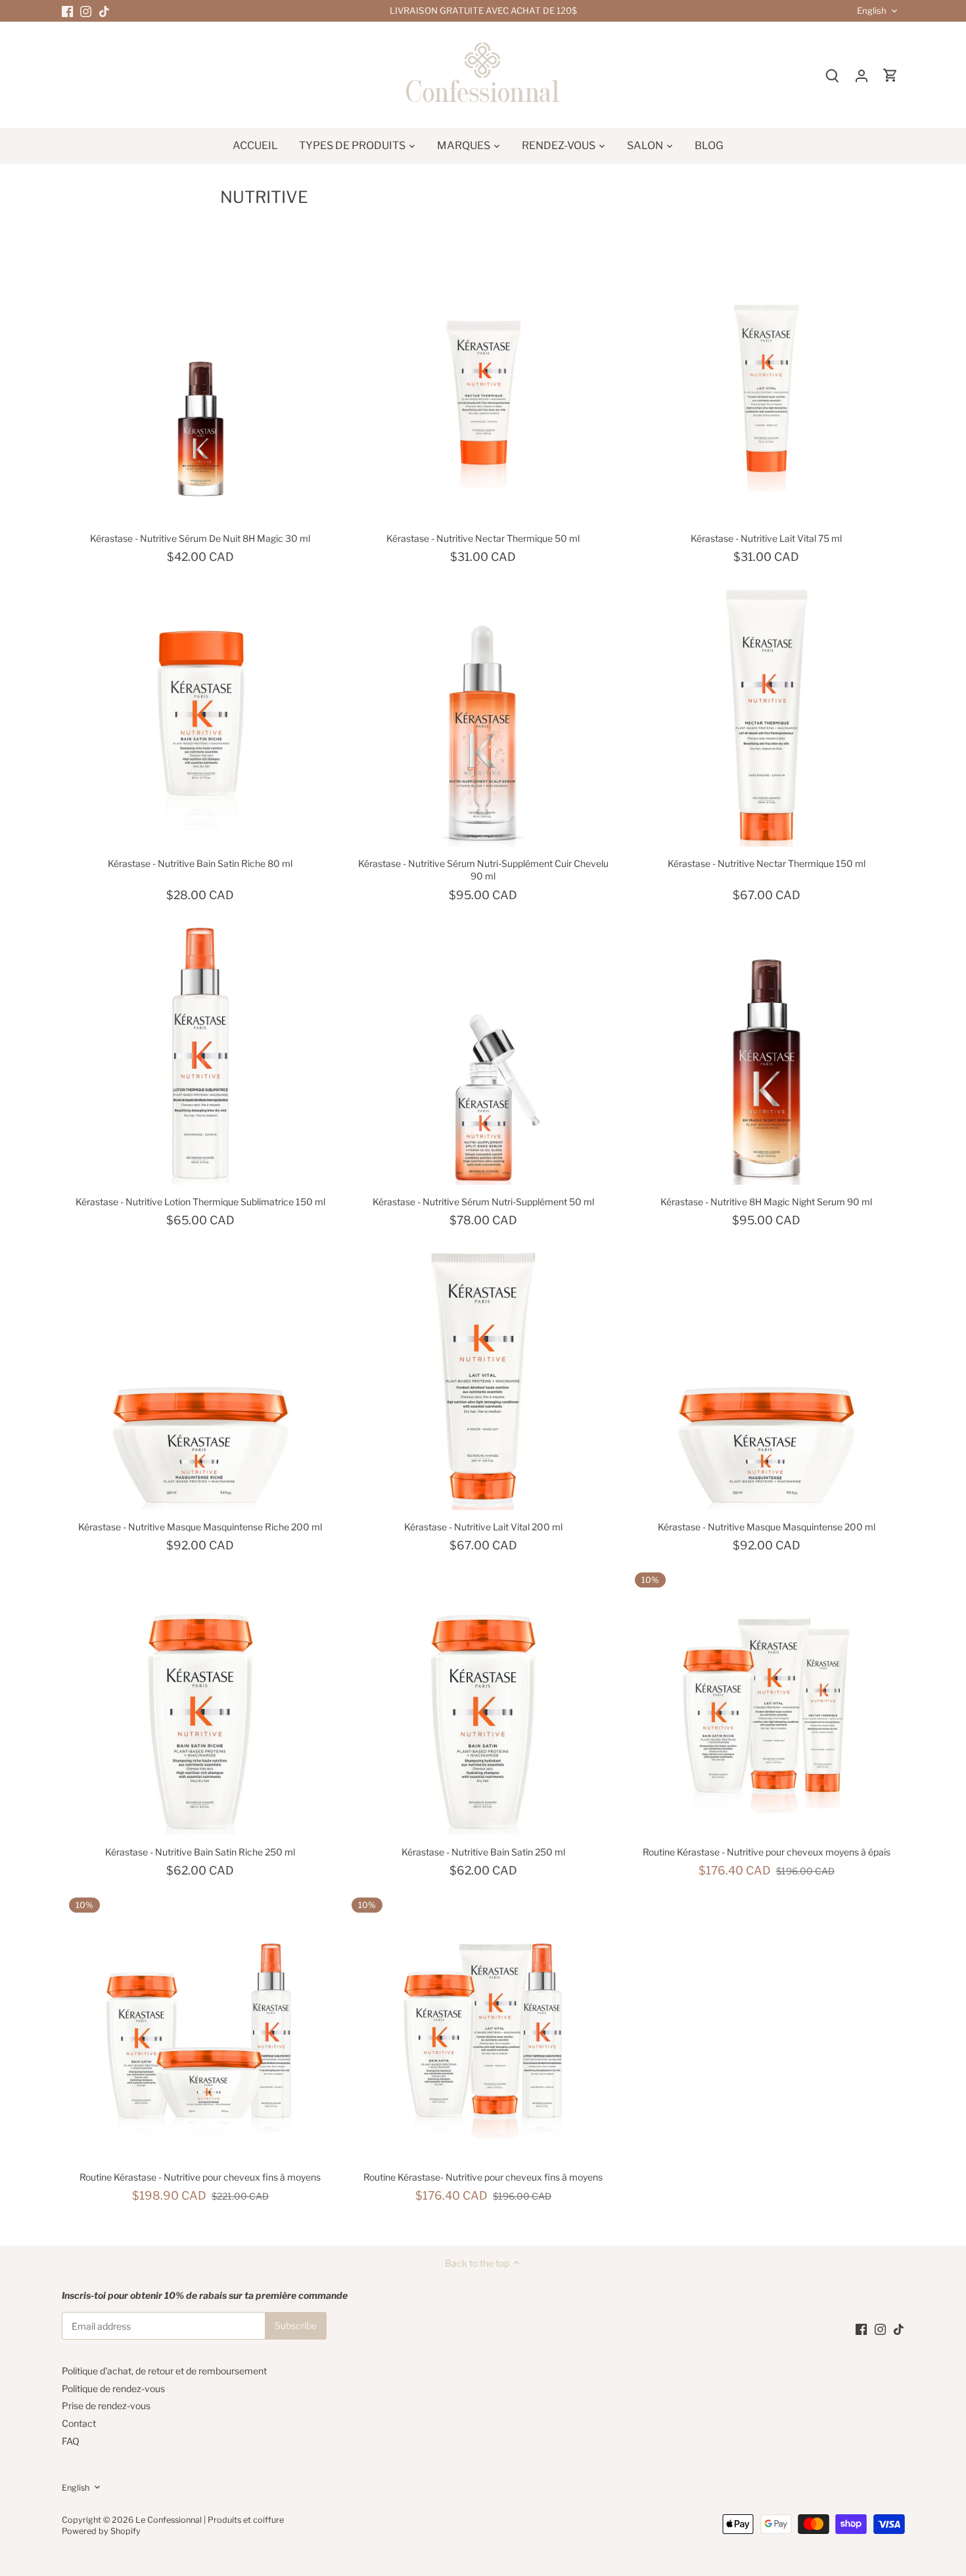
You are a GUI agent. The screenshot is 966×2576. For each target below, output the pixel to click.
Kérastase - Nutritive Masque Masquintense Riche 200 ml (200, 1527)
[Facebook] (67, 11)
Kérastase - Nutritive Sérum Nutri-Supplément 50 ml (483, 1202)
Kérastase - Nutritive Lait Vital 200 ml (483, 1527)
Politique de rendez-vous (113, 2388)
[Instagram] (86, 11)
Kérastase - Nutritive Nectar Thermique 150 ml (767, 863)
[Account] (862, 75)
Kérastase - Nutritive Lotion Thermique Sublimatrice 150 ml (200, 1202)
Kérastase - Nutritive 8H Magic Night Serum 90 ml (766, 1202)
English (872, 11)
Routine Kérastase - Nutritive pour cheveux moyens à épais (767, 1852)
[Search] (833, 75)
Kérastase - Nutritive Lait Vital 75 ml (766, 538)
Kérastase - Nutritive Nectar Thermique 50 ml (483, 538)
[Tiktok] (104, 11)
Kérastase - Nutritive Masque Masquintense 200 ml (767, 1527)
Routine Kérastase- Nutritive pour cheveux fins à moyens (483, 2177)
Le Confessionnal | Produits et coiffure (210, 2520)
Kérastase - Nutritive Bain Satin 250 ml (483, 1852)
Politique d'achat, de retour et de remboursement (164, 2371)
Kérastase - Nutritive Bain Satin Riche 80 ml (200, 863)
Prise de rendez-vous (106, 2406)
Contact (79, 2423)
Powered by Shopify (101, 2531)
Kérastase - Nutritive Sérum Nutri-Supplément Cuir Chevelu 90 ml (483, 870)
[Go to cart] (890, 75)
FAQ (71, 2441)
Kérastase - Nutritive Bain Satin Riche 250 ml (200, 1852)
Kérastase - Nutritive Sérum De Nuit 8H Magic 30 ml (200, 538)
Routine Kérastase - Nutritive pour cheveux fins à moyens (200, 2177)
